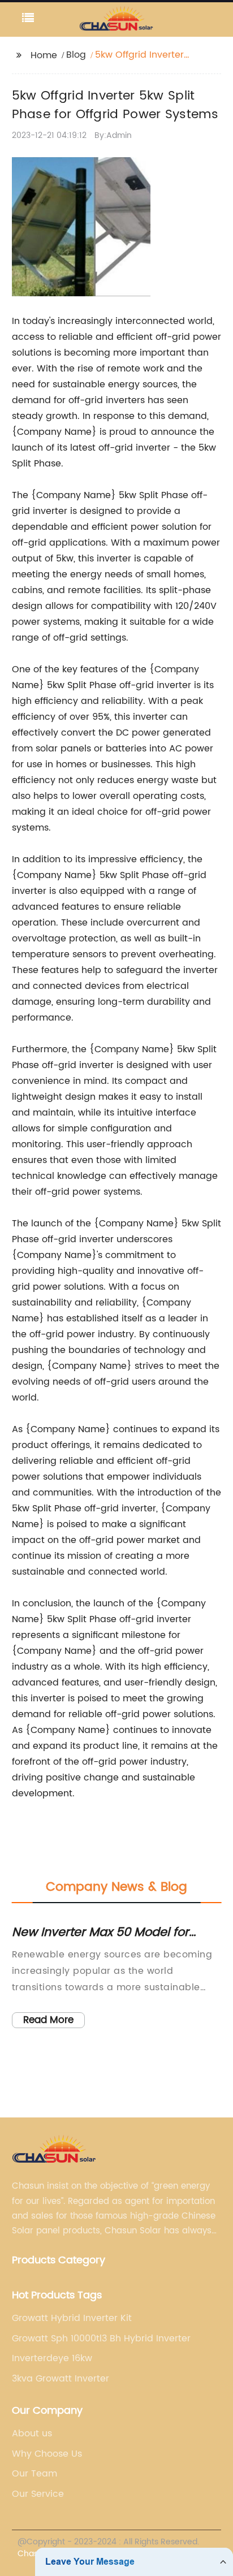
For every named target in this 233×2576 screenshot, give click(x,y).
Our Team (34, 2474)
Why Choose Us (47, 2454)
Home (44, 55)
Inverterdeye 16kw (52, 2358)
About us (32, 2434)
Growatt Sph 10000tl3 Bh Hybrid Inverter (101, 2339)
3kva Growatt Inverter (61, 2379)
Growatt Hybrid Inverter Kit (72, 2318)
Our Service (38, 2494)
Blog (76, 55)
